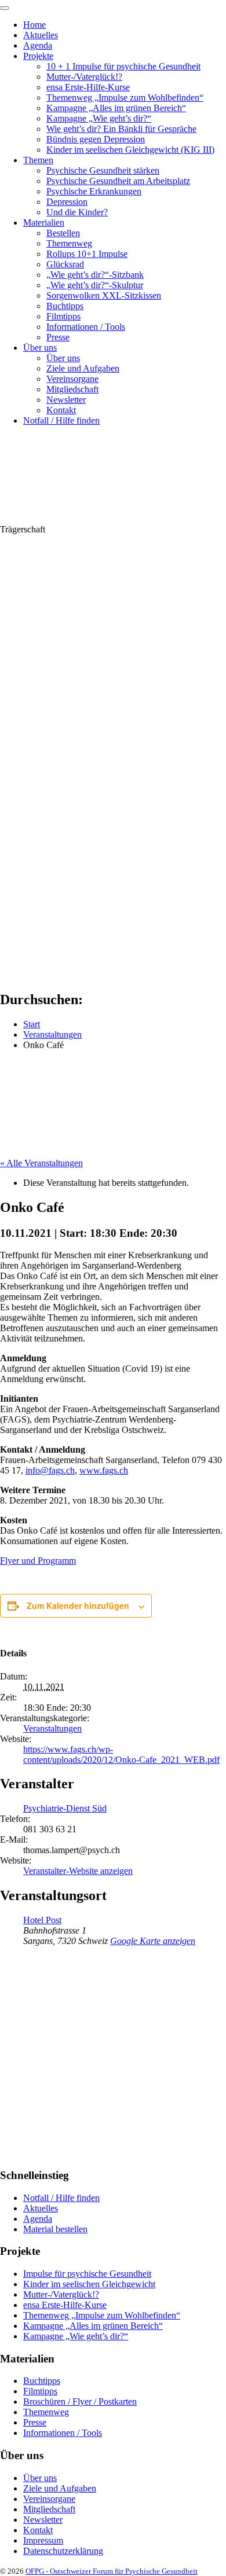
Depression (67, 202)
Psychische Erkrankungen (94, 191)
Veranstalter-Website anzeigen (78, 1871)
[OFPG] (104, 519)
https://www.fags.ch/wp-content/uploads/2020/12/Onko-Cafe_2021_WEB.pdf (121, 1754)
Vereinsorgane (72, 379)
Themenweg (69, 243)
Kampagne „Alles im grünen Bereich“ (116, 108)
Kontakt (61, 410)
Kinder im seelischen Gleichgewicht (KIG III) (130, 150)
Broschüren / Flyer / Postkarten (80, 2402)
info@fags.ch (50, 1470)
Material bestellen (55, 2229)
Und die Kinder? (77, 212)
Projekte (38, 56)
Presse (58, 337)
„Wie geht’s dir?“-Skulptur (95, 285)
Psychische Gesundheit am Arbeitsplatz (118, 181)
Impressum (43, 2540)
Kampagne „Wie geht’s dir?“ (99, 118)
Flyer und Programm (38, 1561)
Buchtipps (65, 306)
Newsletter (66, 400)
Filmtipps (63, 316)
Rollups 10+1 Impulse (87, 254)
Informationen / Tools (86, 327)
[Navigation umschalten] (5, 8)
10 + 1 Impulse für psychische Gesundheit (123, 66)
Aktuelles (41, 35)
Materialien (44, 223)
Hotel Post (42, 1920)
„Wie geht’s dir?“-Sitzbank (95, 275)
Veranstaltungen (52, 1728)
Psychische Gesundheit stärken (103, 170)
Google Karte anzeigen (153, 1941)
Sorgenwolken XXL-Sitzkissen (104, 295)
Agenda (38, 45)
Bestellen (63, 233)
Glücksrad (65, 264)
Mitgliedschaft (72, 389)
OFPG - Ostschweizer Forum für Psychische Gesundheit (112, 2571)
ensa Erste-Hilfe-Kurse (88, 87)
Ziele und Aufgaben (83, 368)
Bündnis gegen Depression (96, 139)
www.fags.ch (104, 1470)
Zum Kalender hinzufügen (78, 1605)
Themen (38, 160)
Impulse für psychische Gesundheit (87, 2274)
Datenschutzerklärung (63, 2551)
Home (34, 25)
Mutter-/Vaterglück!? (84, 77)
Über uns (40, 348)
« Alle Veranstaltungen (41, 1163)
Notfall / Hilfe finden (61, 420)
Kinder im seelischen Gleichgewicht (89, 2284)
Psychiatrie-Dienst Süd (65, 1808)
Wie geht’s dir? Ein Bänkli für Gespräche (121, 129)
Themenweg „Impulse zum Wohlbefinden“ (125, 98)
